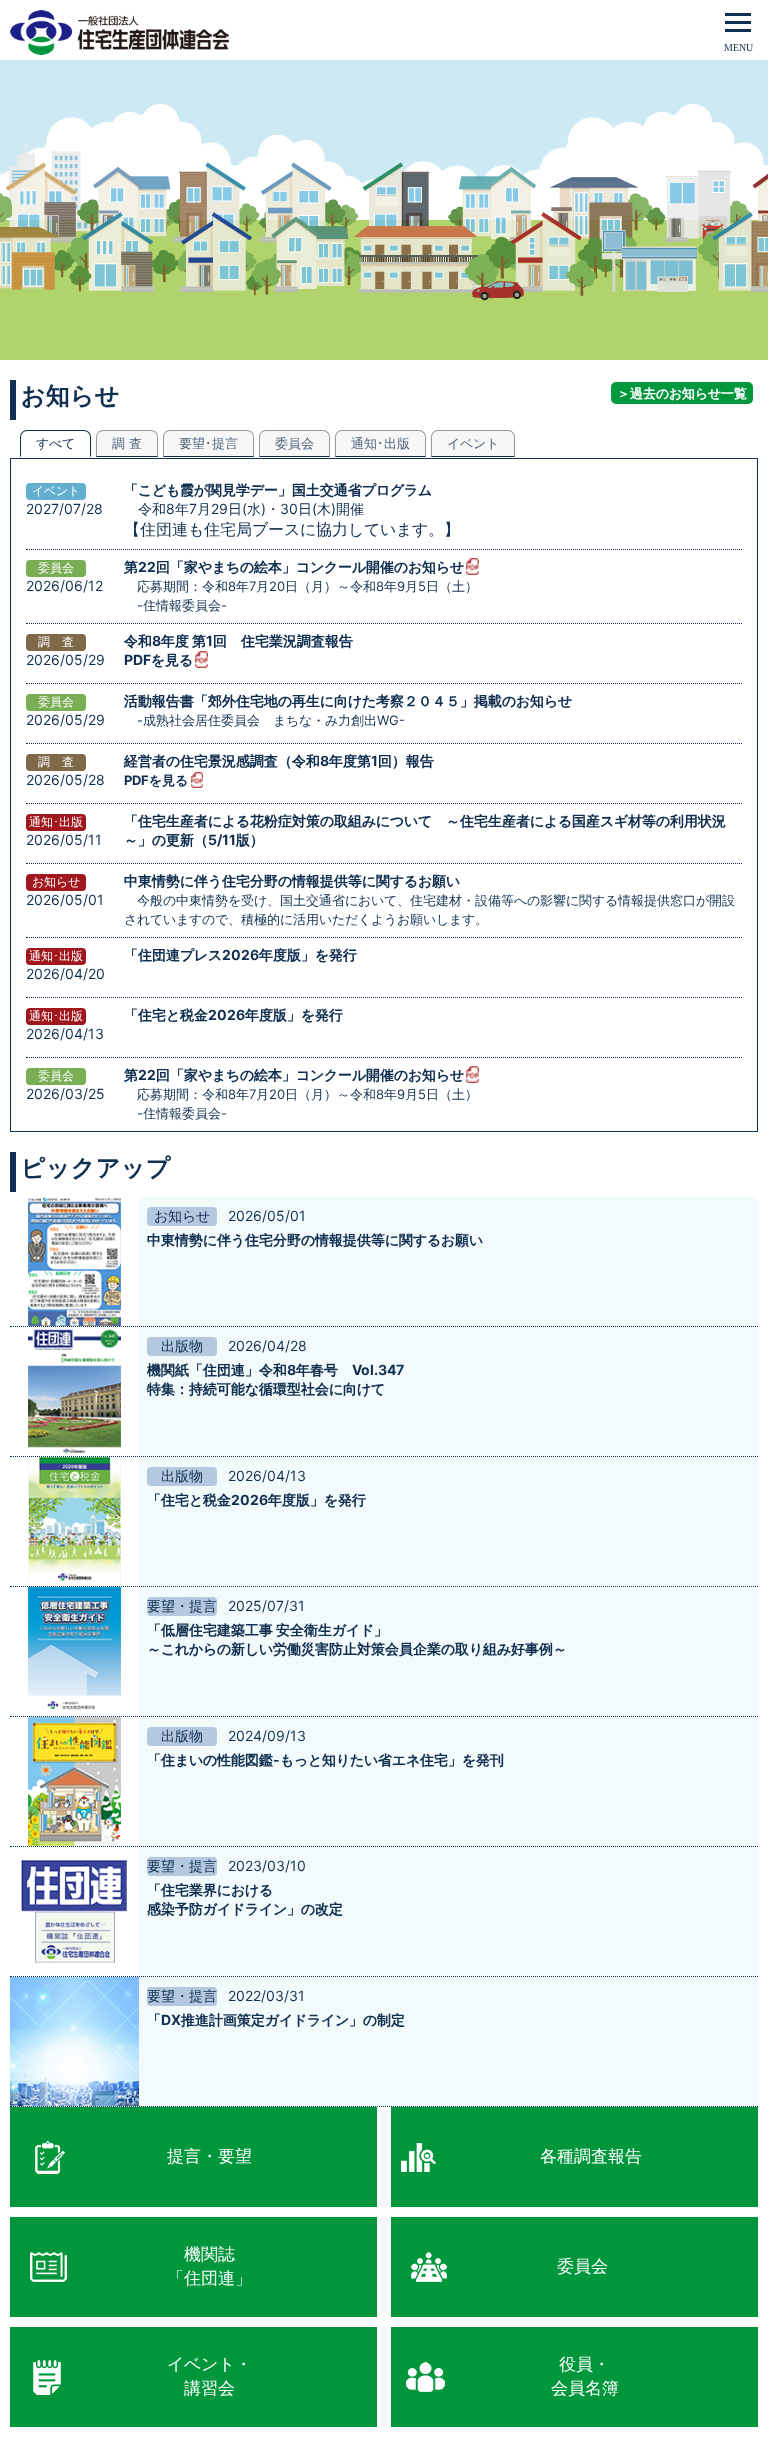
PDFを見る (158, 659)
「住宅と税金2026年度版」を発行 (233, 1014)
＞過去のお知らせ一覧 (682, 393)
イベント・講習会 (209, 2376)
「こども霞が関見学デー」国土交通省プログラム (278, 489)
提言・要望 (209, 2156)
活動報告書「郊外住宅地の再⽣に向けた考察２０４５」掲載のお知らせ (348, 700)
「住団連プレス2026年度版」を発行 (240, 954)
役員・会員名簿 (585, 2376)
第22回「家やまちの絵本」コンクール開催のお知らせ (294, 566)
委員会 (582, 2266)
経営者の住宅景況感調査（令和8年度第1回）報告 (279, 760)
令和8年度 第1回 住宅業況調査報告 (238, 640)
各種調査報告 (591, 2156)
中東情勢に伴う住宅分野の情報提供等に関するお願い (292, 880)
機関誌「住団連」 (209, 2266)
